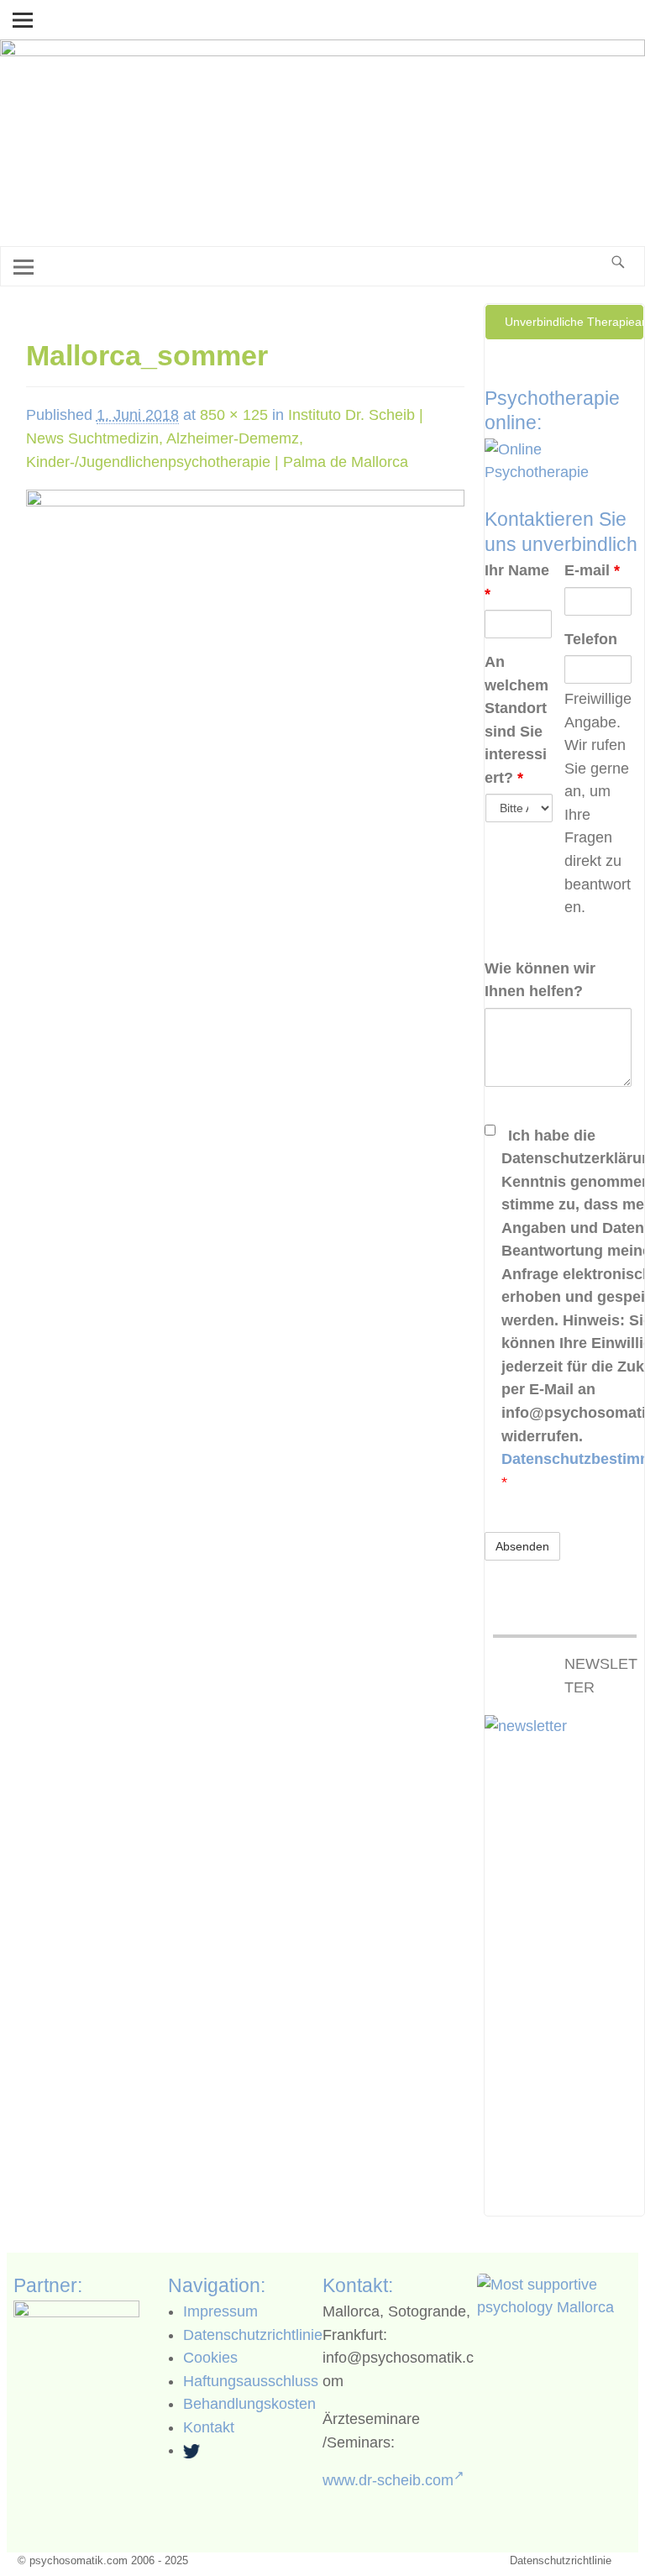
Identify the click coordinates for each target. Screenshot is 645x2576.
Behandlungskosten (249, 2404)
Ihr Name (517, 582)
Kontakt (209, 2427)
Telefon (591, 639)
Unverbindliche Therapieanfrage (574, 322)
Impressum (220, 2311)
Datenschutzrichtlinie (253, 2335)
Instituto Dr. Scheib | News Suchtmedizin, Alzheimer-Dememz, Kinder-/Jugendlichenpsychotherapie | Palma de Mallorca (225, 438)
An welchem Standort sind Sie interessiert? (517, 720)
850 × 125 (234, 415)
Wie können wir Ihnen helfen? (540, 980)
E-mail (592, 570)
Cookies (210, 2358)
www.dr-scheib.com (388, 2480)
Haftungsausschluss (251, 2381)
